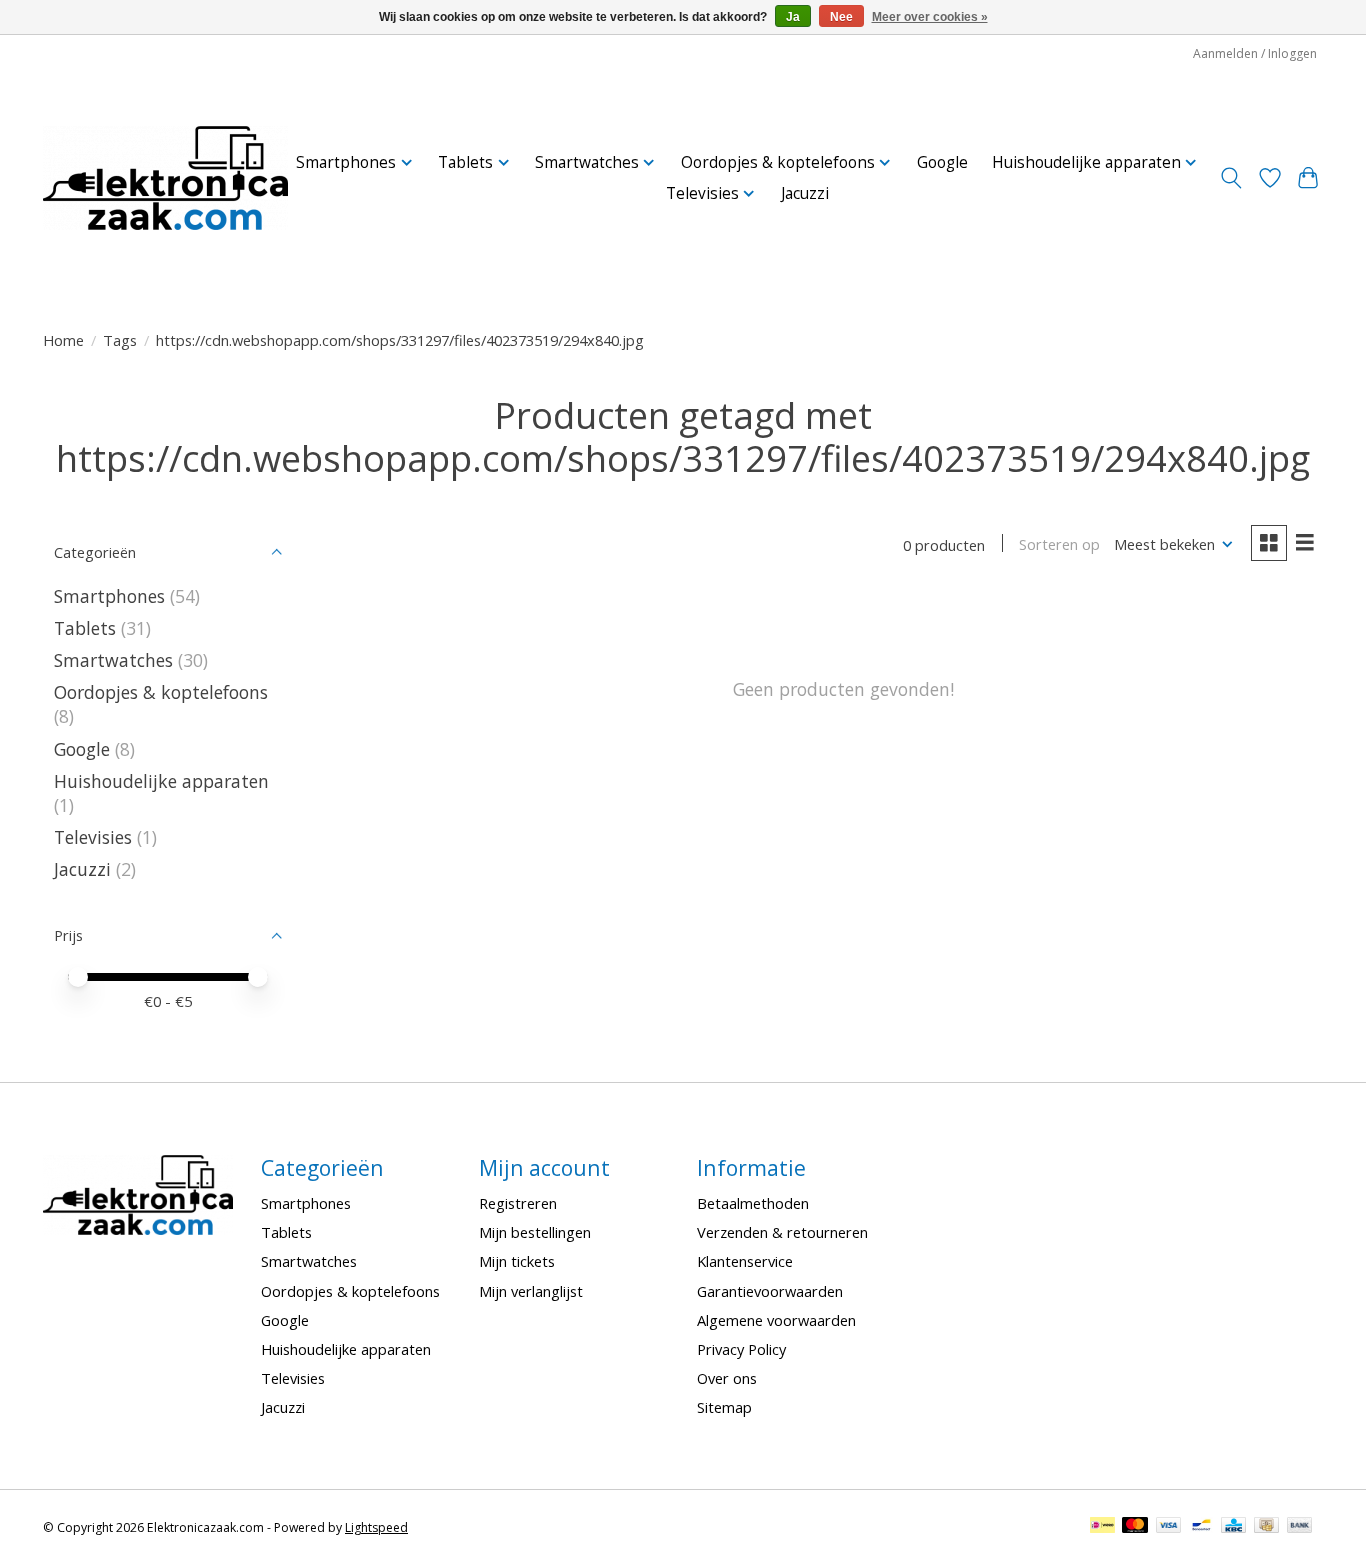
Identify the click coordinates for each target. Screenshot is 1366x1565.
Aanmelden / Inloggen (1255, 53)
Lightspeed (376, 1527)
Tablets (85, 628)
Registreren (518, 1203)
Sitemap (724, 1407)
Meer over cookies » (930, 17)
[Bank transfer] (1300, 1527)
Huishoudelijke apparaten (161, 781)
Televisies (93, 837)
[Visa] (1169, 1527)
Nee (841, 17)
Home (63, 340)
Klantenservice (745, 1261)
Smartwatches (113, 660)
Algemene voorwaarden (776, 1320)
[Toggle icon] (1231, 178)
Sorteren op (1059, 544)
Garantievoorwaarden (770, 1291)
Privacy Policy (741, 1349)
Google (942, 162)
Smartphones (109, 596)
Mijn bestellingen (535, 1232)
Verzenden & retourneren (782, 1232)
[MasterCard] (1135, 1527)
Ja (793, 17)
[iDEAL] (1102, 1527)
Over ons (727, 1378)
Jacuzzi (805, 193)
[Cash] (1266, 1527)
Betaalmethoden (753, 1203)
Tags (120, 340)
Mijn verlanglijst (531, 1291)
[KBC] (1233, 1527)
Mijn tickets (517, 1261)
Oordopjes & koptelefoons (161, 692)
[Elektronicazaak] (165, 178)
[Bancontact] (1201, 1527)
